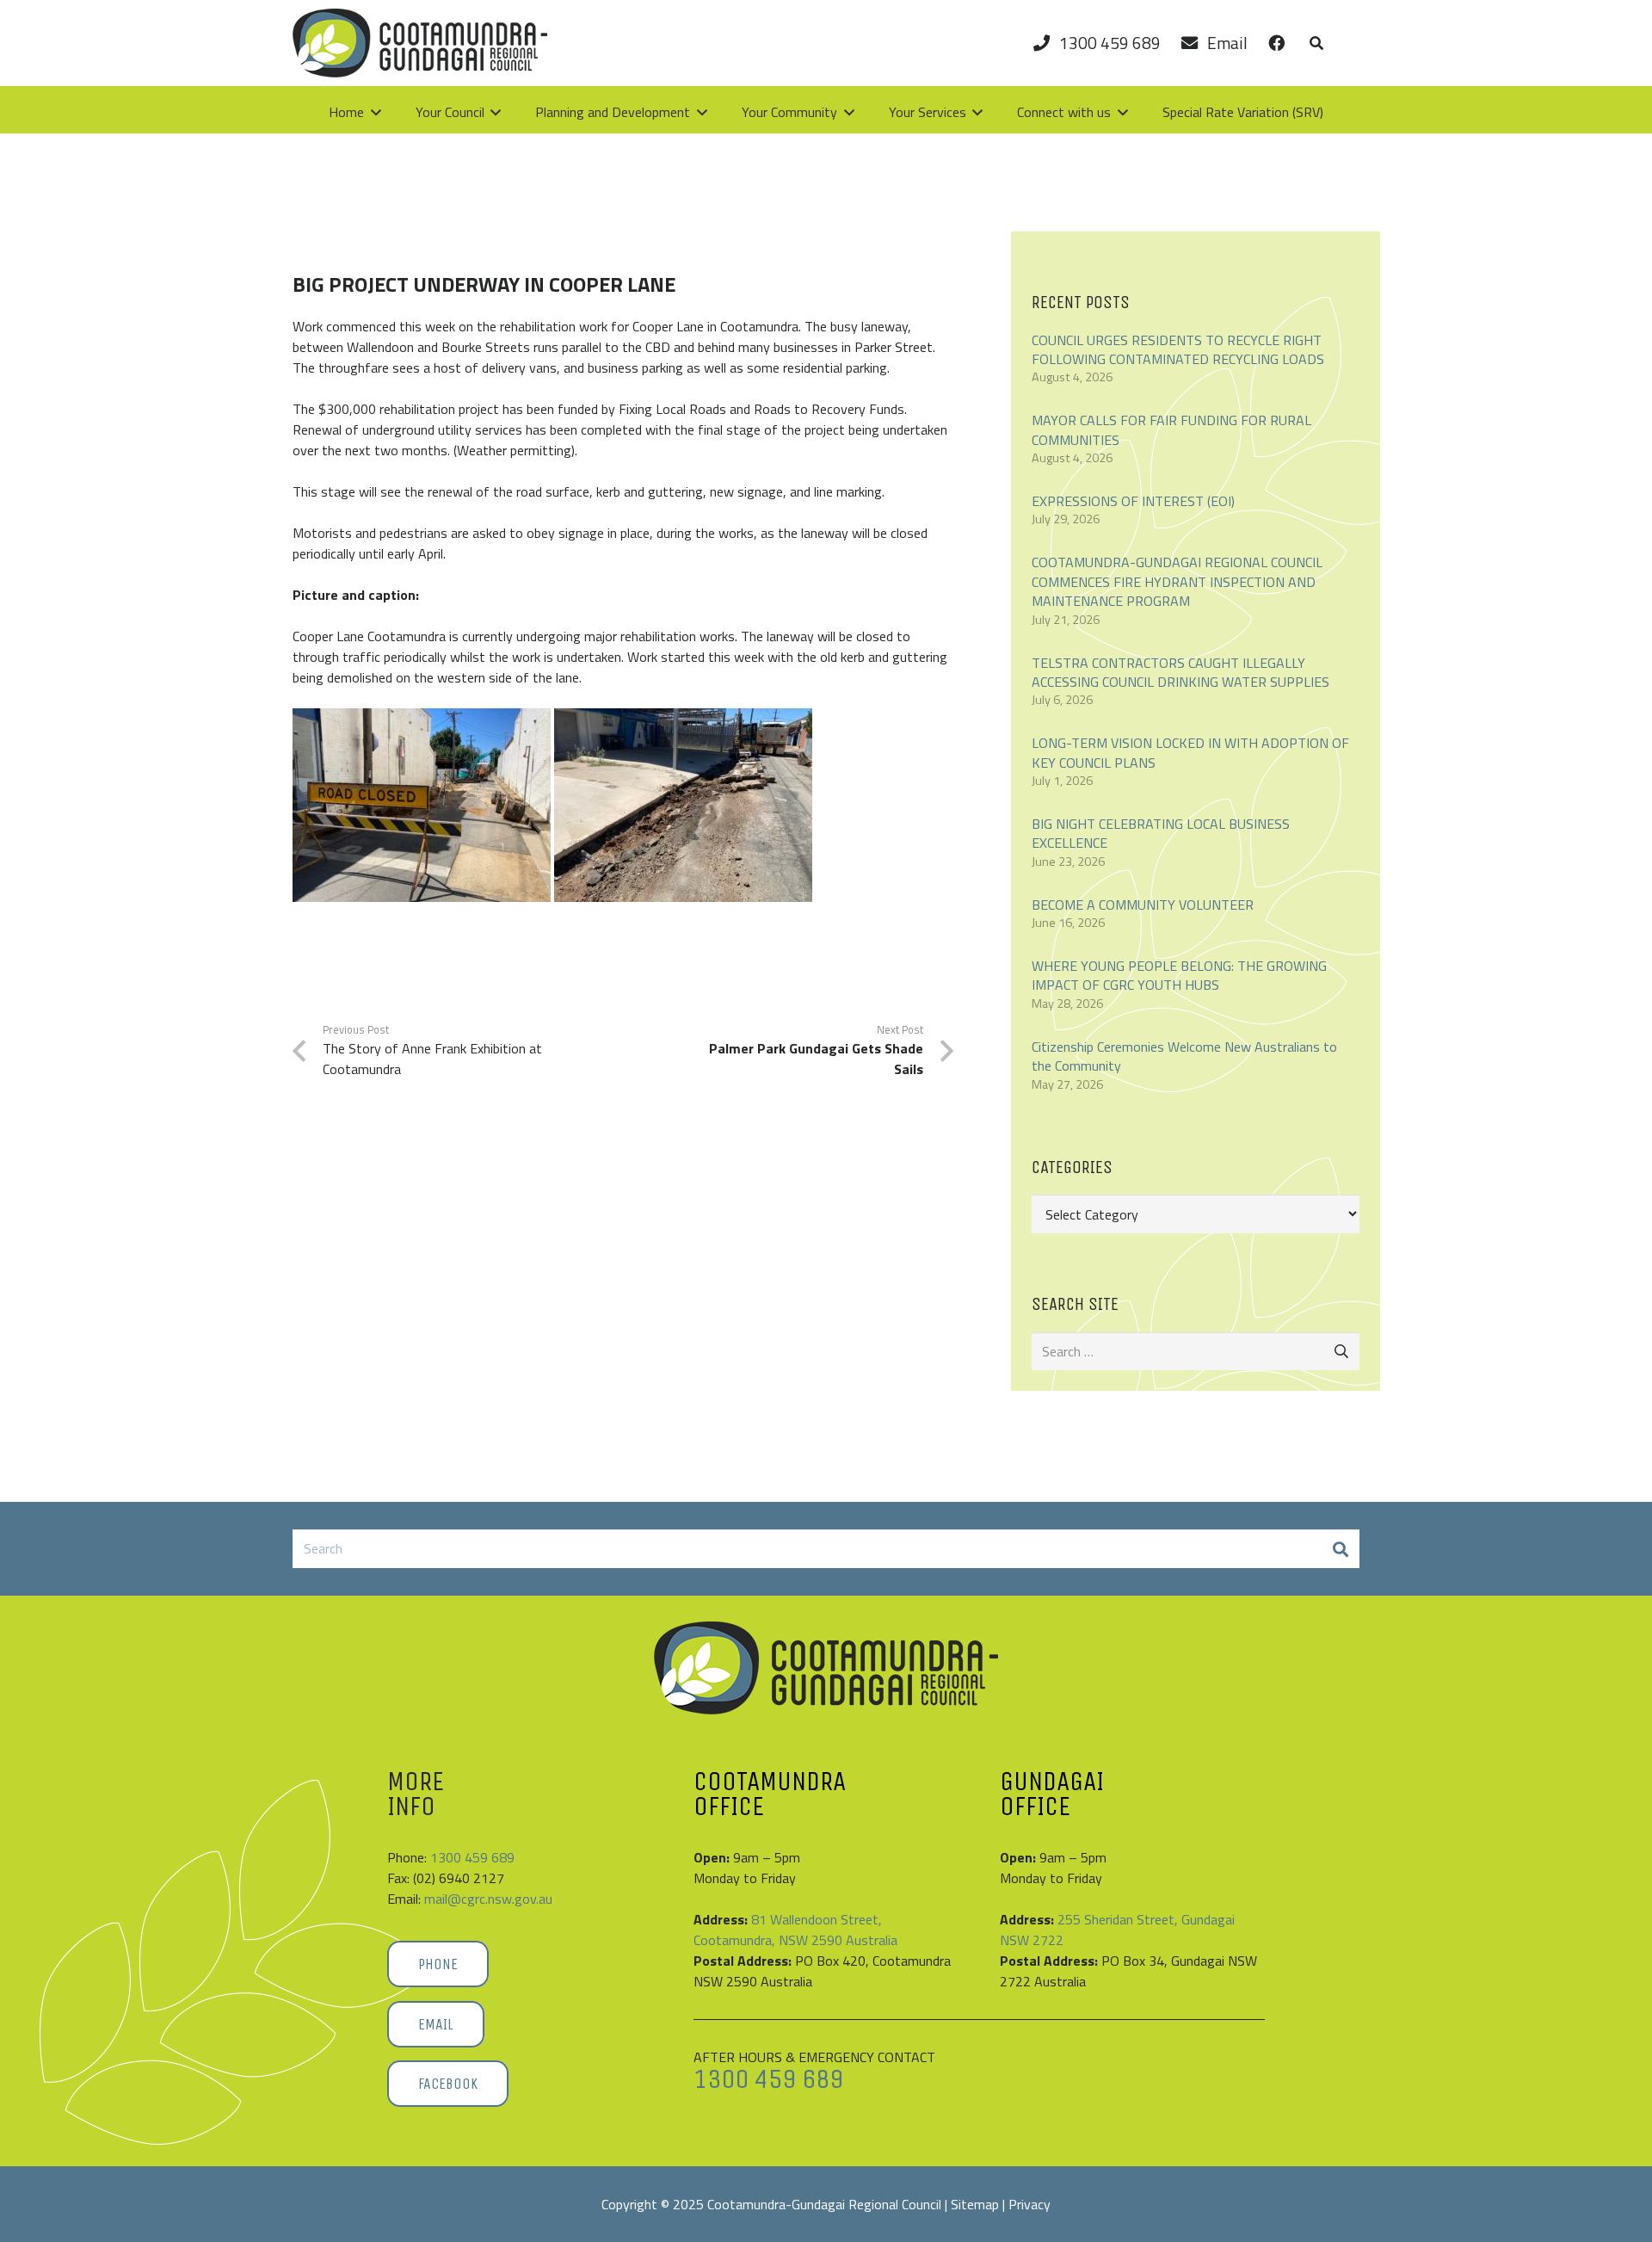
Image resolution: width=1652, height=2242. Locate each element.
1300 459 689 (472, 1857)
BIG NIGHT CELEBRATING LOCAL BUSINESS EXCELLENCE (1161, 833)
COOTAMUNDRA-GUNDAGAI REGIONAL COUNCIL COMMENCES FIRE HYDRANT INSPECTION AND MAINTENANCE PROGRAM (1177, 581)
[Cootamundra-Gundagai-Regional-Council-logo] (420, 43)
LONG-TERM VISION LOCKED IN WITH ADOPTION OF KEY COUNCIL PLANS (1190, 752)
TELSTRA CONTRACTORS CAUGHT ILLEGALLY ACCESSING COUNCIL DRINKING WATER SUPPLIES (1180, 672)
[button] (1316, 43)
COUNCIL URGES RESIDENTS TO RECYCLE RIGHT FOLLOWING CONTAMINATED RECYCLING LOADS (1178, 349)
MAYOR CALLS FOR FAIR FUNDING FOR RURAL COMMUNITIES (1171, 429)
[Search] (1340, 1549)
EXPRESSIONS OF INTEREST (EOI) (1133, 501)
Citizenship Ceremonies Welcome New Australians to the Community (1184, 1056)
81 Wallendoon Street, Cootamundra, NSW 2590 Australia (795, 1930)
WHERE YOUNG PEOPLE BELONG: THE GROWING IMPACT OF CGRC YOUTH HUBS (1179, 975)
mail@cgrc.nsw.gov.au (488, 1899)
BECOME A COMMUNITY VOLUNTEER (1143, 905)
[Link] (1277, 43)
